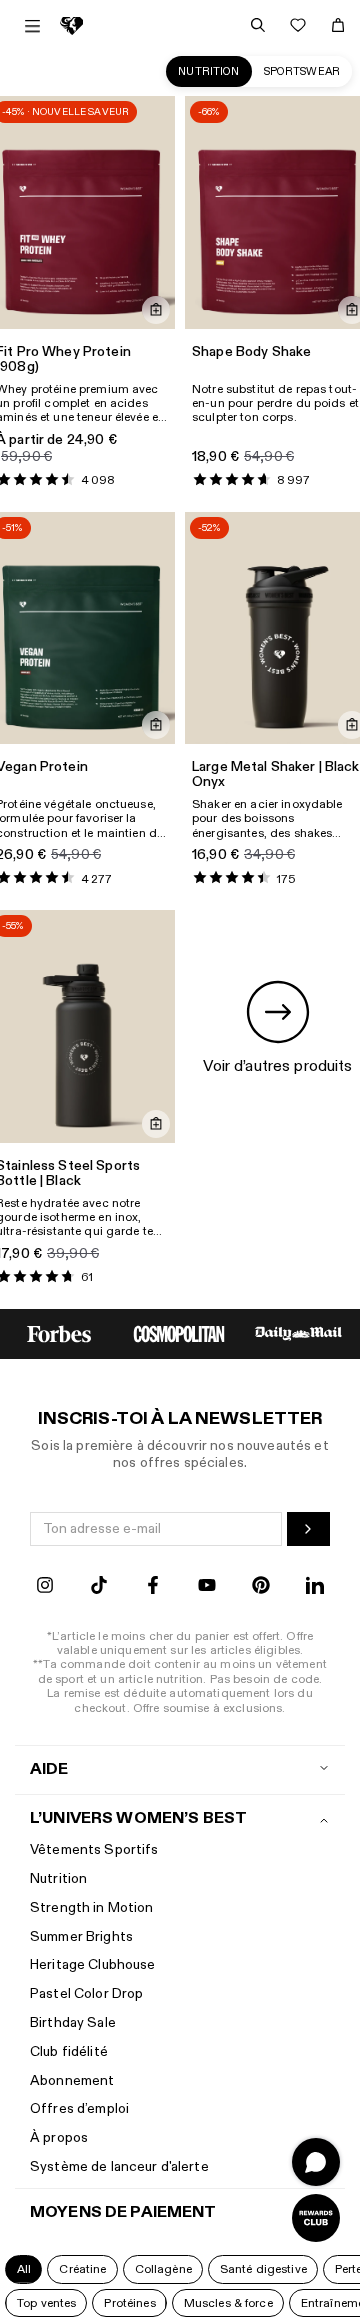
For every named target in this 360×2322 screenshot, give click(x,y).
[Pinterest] (261, 1587)
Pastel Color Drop (86, 1993)
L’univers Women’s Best (138, 1818)
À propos (59, 2137)
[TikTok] (99, 1587)
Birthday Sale (73, 2022)
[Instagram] (45, 1587)
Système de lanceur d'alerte (119, 2166)
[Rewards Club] (316, 2218)
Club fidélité (69, 2051)
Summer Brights (81, 1936)
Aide (49, 1769)
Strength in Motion (92, 1907)
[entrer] (308, 1529)
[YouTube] (207, 1587)
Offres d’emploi (79, 2108)
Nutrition (208, 71)
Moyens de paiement (123, 2212)
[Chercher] (258, 25)
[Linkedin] (315, 1587)
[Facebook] (153, 1587)
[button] (23, 2269)
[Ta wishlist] (298, 25)
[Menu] (32, 26)
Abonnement (72, 2080)
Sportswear (302, 71)
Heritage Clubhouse (93, 1964)
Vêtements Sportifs (94, 1849)
